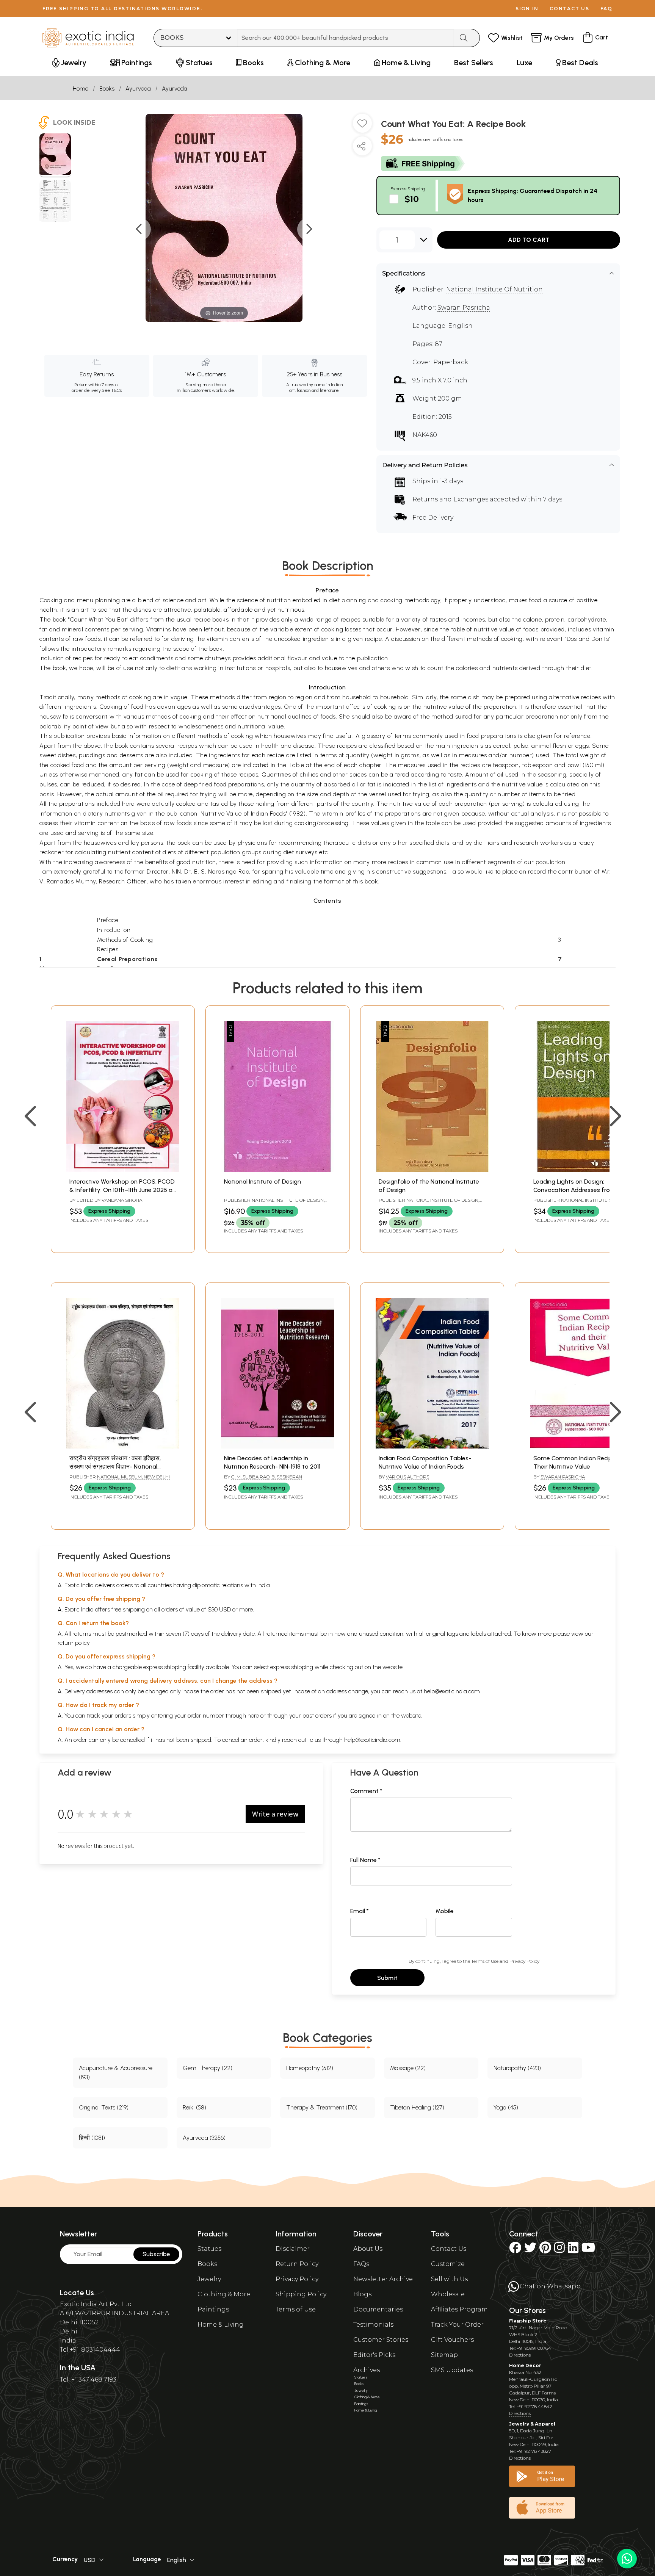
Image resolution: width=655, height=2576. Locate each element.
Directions (520, 2355)
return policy (74, 1643)
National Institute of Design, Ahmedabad (274, 1203)
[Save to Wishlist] (362, 126)
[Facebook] (515, 2250)
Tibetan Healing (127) (417, 2107)
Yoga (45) (506, 2107)
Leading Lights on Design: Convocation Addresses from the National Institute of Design (580, 1190)
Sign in (527, 9)
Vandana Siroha (122, 1200)
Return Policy (297, 2264)
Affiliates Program (459, 2309)
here (253, 1716)
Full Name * (365, 1860)
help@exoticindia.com (452, 1691)
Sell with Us (449, 2279)
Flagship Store (528, 2321)
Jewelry (209, 2279)
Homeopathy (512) (310, 2068)
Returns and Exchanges (450, 499)
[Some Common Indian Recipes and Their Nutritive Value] (587, 1446)
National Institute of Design (262, 1182)
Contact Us (449, 2249)
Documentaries (378, 2309)
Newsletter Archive (383, 2279)
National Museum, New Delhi (133, 1477)
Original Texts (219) (104, 2107)
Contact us (570, 9)
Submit (387, 1978)
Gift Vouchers (452, 2340)
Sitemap (444, 2355)
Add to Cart (529, 240)
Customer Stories (381, 2340)
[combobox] (346, 38)
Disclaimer (293, 2249)
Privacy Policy (524, 1961)
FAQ (606, 9)
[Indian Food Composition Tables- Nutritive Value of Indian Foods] (432, 1446)
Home (81, 88)
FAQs (361, 2264)
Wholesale (448, 2294)
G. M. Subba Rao (250, 1477)
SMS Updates (452, 2370)
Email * (360, 1911)
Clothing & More (224, 2294)
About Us (368, 2249)
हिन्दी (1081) (92, 2138)
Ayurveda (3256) (204, 2138)
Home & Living (221, 2325)
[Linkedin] (573, 2250)
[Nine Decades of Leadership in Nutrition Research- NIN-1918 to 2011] (277, 1446)
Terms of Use (485, 1961)
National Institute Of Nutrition (494, 289)
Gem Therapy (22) (208, 2068)
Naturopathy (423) (517, 2068)
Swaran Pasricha (464, 308)
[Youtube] (588, 2250)
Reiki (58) (194, 2107)
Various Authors (407, 1477)
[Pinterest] (545, 2250)
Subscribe (156, 2254)
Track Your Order (457, 2325)
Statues (209, 2249)
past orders (317, 1716)
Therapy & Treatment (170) (322, 2107)
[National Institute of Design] (277, 1170)
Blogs (362, 2294)
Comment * (366, 1791)
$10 (412, 199)
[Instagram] (559, 2250)
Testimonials (373, 2325)
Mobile (445, 1911)
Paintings (213, 2309)
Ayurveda (138, 88)
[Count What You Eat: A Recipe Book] (55, 155)
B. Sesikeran (287, 1477)
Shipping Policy (301, 2294)
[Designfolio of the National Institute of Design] (432, 1170)
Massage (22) (408, 2068)
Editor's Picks (374, 2355)
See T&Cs (112, 390)
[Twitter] (530, 2250)
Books (107, 88)
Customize (448, 2264)
